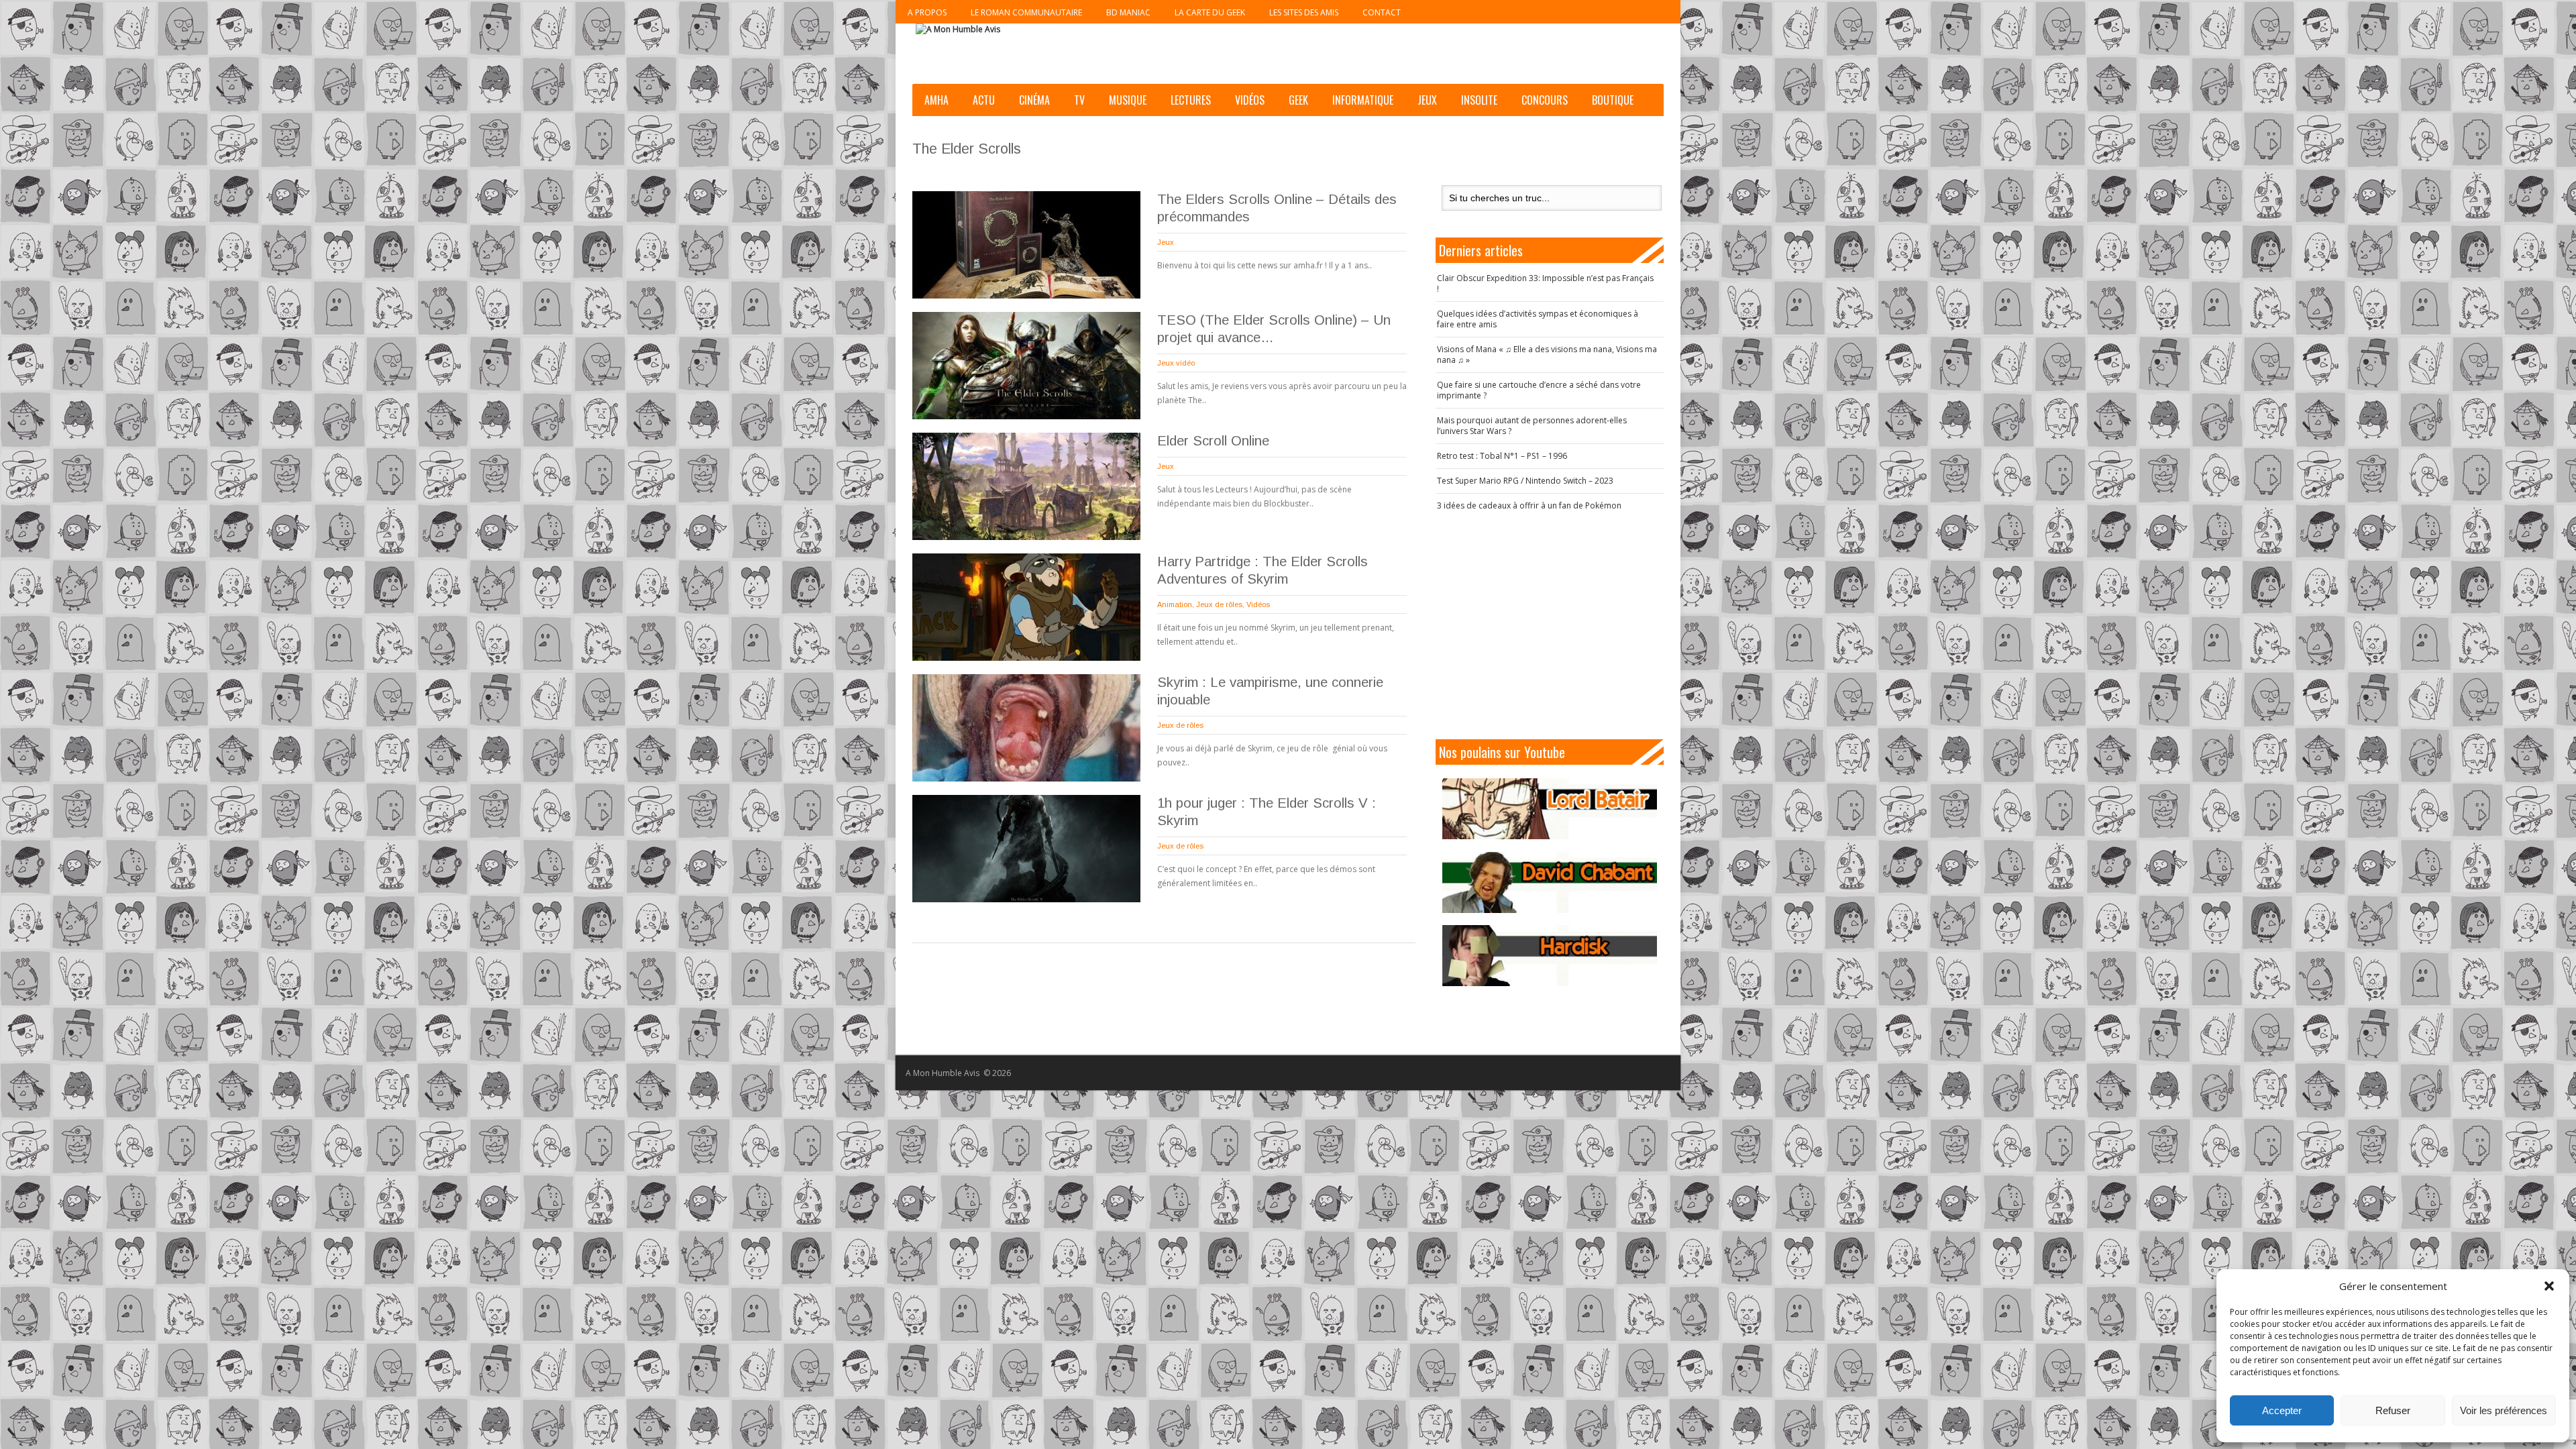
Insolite (1479, 100)
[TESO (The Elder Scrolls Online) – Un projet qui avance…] (1026, 366)
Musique (1128, 100)
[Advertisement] (1550, 625)
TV (1079, 100)
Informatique (1363, 100)
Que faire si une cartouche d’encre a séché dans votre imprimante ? (1539, 390)
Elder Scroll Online (1213, 441)
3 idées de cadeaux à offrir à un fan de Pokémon (1529, 505)
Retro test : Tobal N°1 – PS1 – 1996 (1502, 456)
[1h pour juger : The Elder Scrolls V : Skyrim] (1026, 849)
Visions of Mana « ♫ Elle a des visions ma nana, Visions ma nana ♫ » (1547, 355)
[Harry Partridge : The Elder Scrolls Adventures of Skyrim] (1026, 607)
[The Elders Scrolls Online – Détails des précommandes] (1026, 245)
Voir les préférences (2504, 1410)
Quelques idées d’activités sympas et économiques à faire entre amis (1538, 319)
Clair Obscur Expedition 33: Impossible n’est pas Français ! (1545, 283)
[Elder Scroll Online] (1026, 486)
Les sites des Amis (1304, 12)
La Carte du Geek (1210, 12)
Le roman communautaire (1026, 12)
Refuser (2393, 1410)
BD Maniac (1128, 12)
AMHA (936, 100)
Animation (1175, 604)
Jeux (1427, 100)
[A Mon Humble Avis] (958, 30)
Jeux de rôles (1219, 604)
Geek (1298, 100)
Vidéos (1250, 100)
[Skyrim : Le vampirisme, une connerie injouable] (1026, 728)
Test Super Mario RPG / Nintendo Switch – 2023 (1525, 481)
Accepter (2282, 1410)
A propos (927, 12)
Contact (1382, 12)
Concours (1545, 100)
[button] (2549, 1286)
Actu (984, 100)
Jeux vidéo (1176, 363)
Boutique (1613, 100)
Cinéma (1034, 100)
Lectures (1191, 100)
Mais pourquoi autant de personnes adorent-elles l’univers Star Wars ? (1532, 426)
